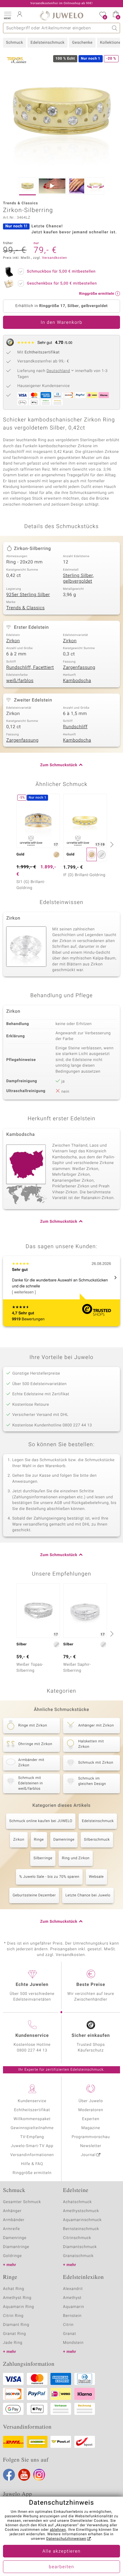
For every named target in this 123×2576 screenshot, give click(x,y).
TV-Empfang (32, 2137)
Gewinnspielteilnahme (32, 2128)
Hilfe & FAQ (32, 2164)
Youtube (24, 2475)
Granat (70, 2334)
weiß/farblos (20, 681)
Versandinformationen (32, 2155)
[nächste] (111, 844)
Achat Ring (14, 2289)
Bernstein (72, 2316)
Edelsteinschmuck (47, 43)
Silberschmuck (97, 1840)
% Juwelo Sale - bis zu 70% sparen (49, 1877)
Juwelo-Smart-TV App (32, 2146)
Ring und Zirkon (76, 1858)
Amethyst (72, 2298)
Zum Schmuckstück (59, 765)
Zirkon (13, 641)
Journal (88, 2155)
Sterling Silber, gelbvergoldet (79, 579)
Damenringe (64, 1840)
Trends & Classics (26, 608)
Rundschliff (75, 727)
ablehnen (58, 2530)
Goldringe (12, 2256)
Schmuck (14, 43)
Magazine (91, 2128)
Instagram (39, 2475)
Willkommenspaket (32, 2119)
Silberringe (43, 1858)
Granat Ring (14, 2334)
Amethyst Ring (17, 2298)
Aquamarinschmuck (82, 2220)
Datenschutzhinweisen (66, 2539)
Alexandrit (73, 2289)
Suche (115, 28)
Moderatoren (91, 2110)
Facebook (9, 2475)
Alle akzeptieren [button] (61, 2551)
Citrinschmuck (77, 2238)
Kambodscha (77, 681)
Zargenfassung (79, 668)
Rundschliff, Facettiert (30, 668)
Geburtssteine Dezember (34, 1895)
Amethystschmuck (81, 2211)
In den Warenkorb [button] (61, 323)
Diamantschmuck (80, 2247)
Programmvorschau (91, 2137)
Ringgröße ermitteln (32, 2173)
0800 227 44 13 (32, 2050)
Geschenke (82, 43)
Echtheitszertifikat (32, 2110)
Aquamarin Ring (19, 2307)
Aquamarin (74, 2307)
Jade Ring (13, 2343)
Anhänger (12, 2211)
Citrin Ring (13, 2316)
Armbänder (14, 2220)
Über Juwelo (91, 2101)
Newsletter (91, 2146)
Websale (96, 1877)
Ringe (39, 1840)
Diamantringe (16, 2247)
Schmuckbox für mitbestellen (61, 272)
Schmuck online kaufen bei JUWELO (41, 1821)
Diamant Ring (16, 2325)
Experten (91, 2119)
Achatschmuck (77, 2202)
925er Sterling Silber (28, 595)
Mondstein (73, 2343)
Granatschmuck (78, 2256)
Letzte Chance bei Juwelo (88, 1895)
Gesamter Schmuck (22, 2202)
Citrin (68, 2325)
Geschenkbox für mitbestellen (62, 284)
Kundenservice (32, 2101)
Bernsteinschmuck (81, 2229)
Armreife (11, 2229)
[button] (7, 15)
